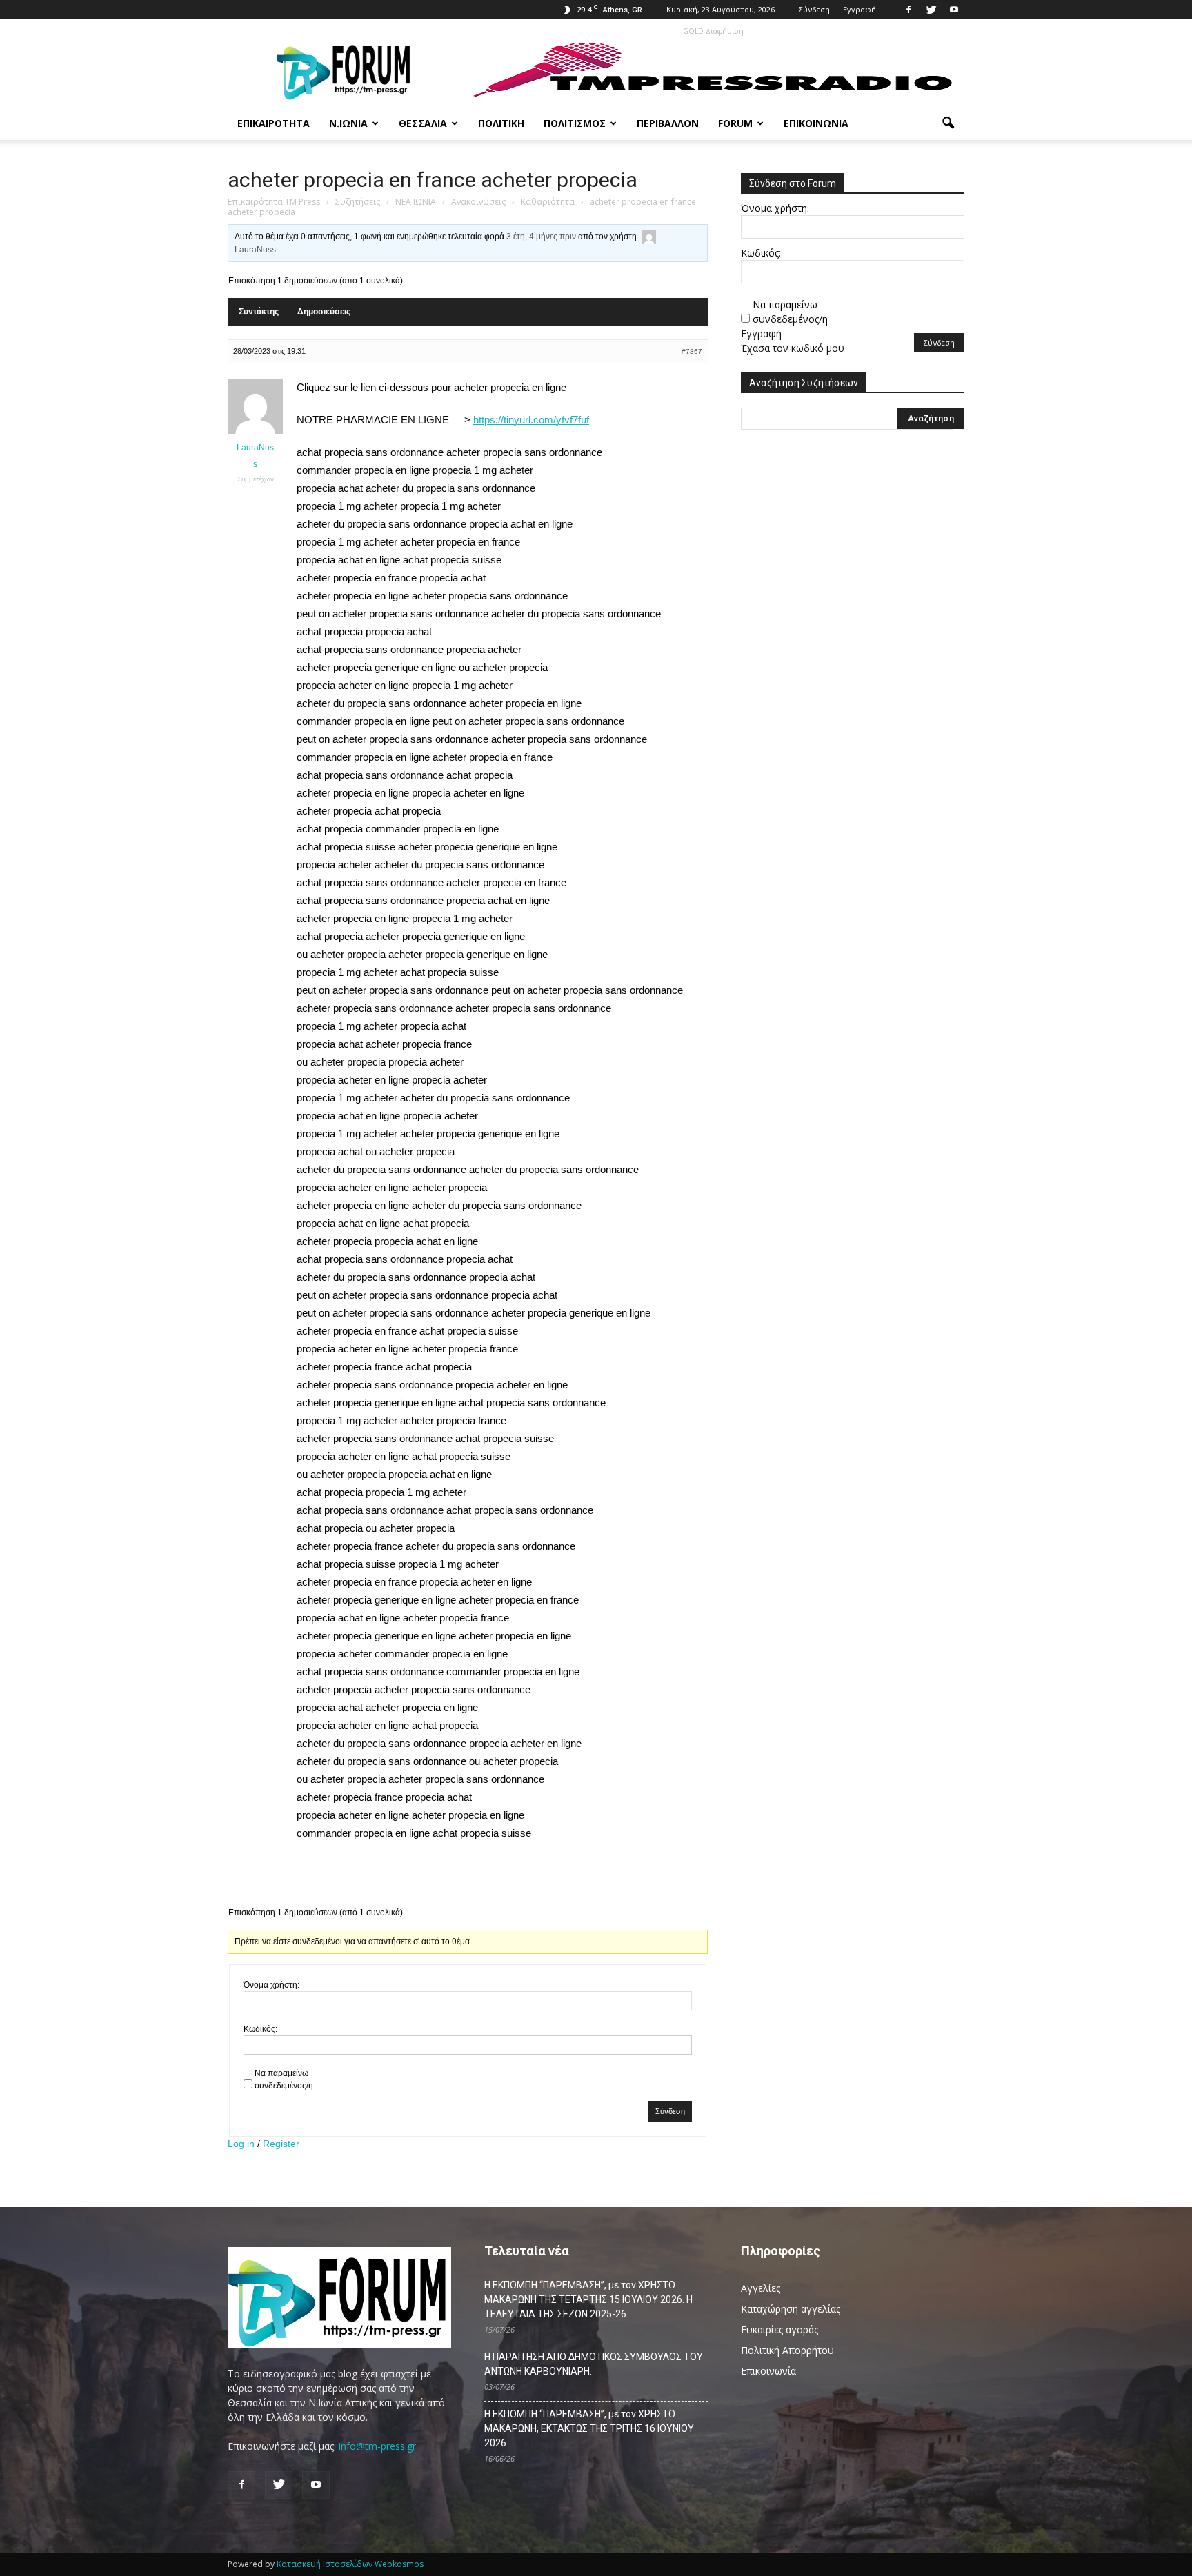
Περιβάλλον (668, 123)
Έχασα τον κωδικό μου (793, 348)
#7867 (692, 351)
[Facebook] (908, 10)
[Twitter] (931, 10)
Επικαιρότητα (274, 123)
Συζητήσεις (358, 202)
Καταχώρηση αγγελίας (791, 2309)
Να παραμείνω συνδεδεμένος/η (284, 2079)
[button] (948, 123)
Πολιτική (501, 123)
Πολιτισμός (575, 123)
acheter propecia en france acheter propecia (433, 180)
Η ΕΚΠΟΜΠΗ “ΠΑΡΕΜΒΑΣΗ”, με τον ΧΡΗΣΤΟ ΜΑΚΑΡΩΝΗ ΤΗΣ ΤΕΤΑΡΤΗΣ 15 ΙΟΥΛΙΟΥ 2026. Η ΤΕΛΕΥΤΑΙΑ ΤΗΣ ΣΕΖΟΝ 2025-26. (588, 2299)
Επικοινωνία (816, 123)
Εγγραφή (860, 9)
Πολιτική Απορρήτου (787, 2350)
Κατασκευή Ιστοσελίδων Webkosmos (350, 2564)
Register (281, 2144)
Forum (735, 123)
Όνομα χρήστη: (271, 1985)
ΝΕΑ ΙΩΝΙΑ (416, 202)
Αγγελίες (761, 2288)
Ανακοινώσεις (478, 202)
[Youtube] (954, 10)
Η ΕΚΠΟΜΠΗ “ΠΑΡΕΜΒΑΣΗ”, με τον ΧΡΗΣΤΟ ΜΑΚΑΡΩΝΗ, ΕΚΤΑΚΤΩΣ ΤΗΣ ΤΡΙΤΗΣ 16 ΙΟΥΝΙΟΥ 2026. (589, 2428)
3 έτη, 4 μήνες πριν (541, 237)
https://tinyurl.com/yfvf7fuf (531, 420)
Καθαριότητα (548, 202)
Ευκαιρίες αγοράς (779, 2329)
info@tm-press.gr (377, 2446)
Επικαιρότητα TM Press (274, 202)
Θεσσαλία (423, 123)
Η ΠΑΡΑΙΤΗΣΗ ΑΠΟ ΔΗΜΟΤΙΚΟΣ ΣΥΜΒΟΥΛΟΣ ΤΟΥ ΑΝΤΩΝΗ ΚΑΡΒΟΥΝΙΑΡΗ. (594, 2364)
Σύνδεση (814, 9)
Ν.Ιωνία (348, 123)
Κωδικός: (260, 2029)
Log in (241, 2144)
